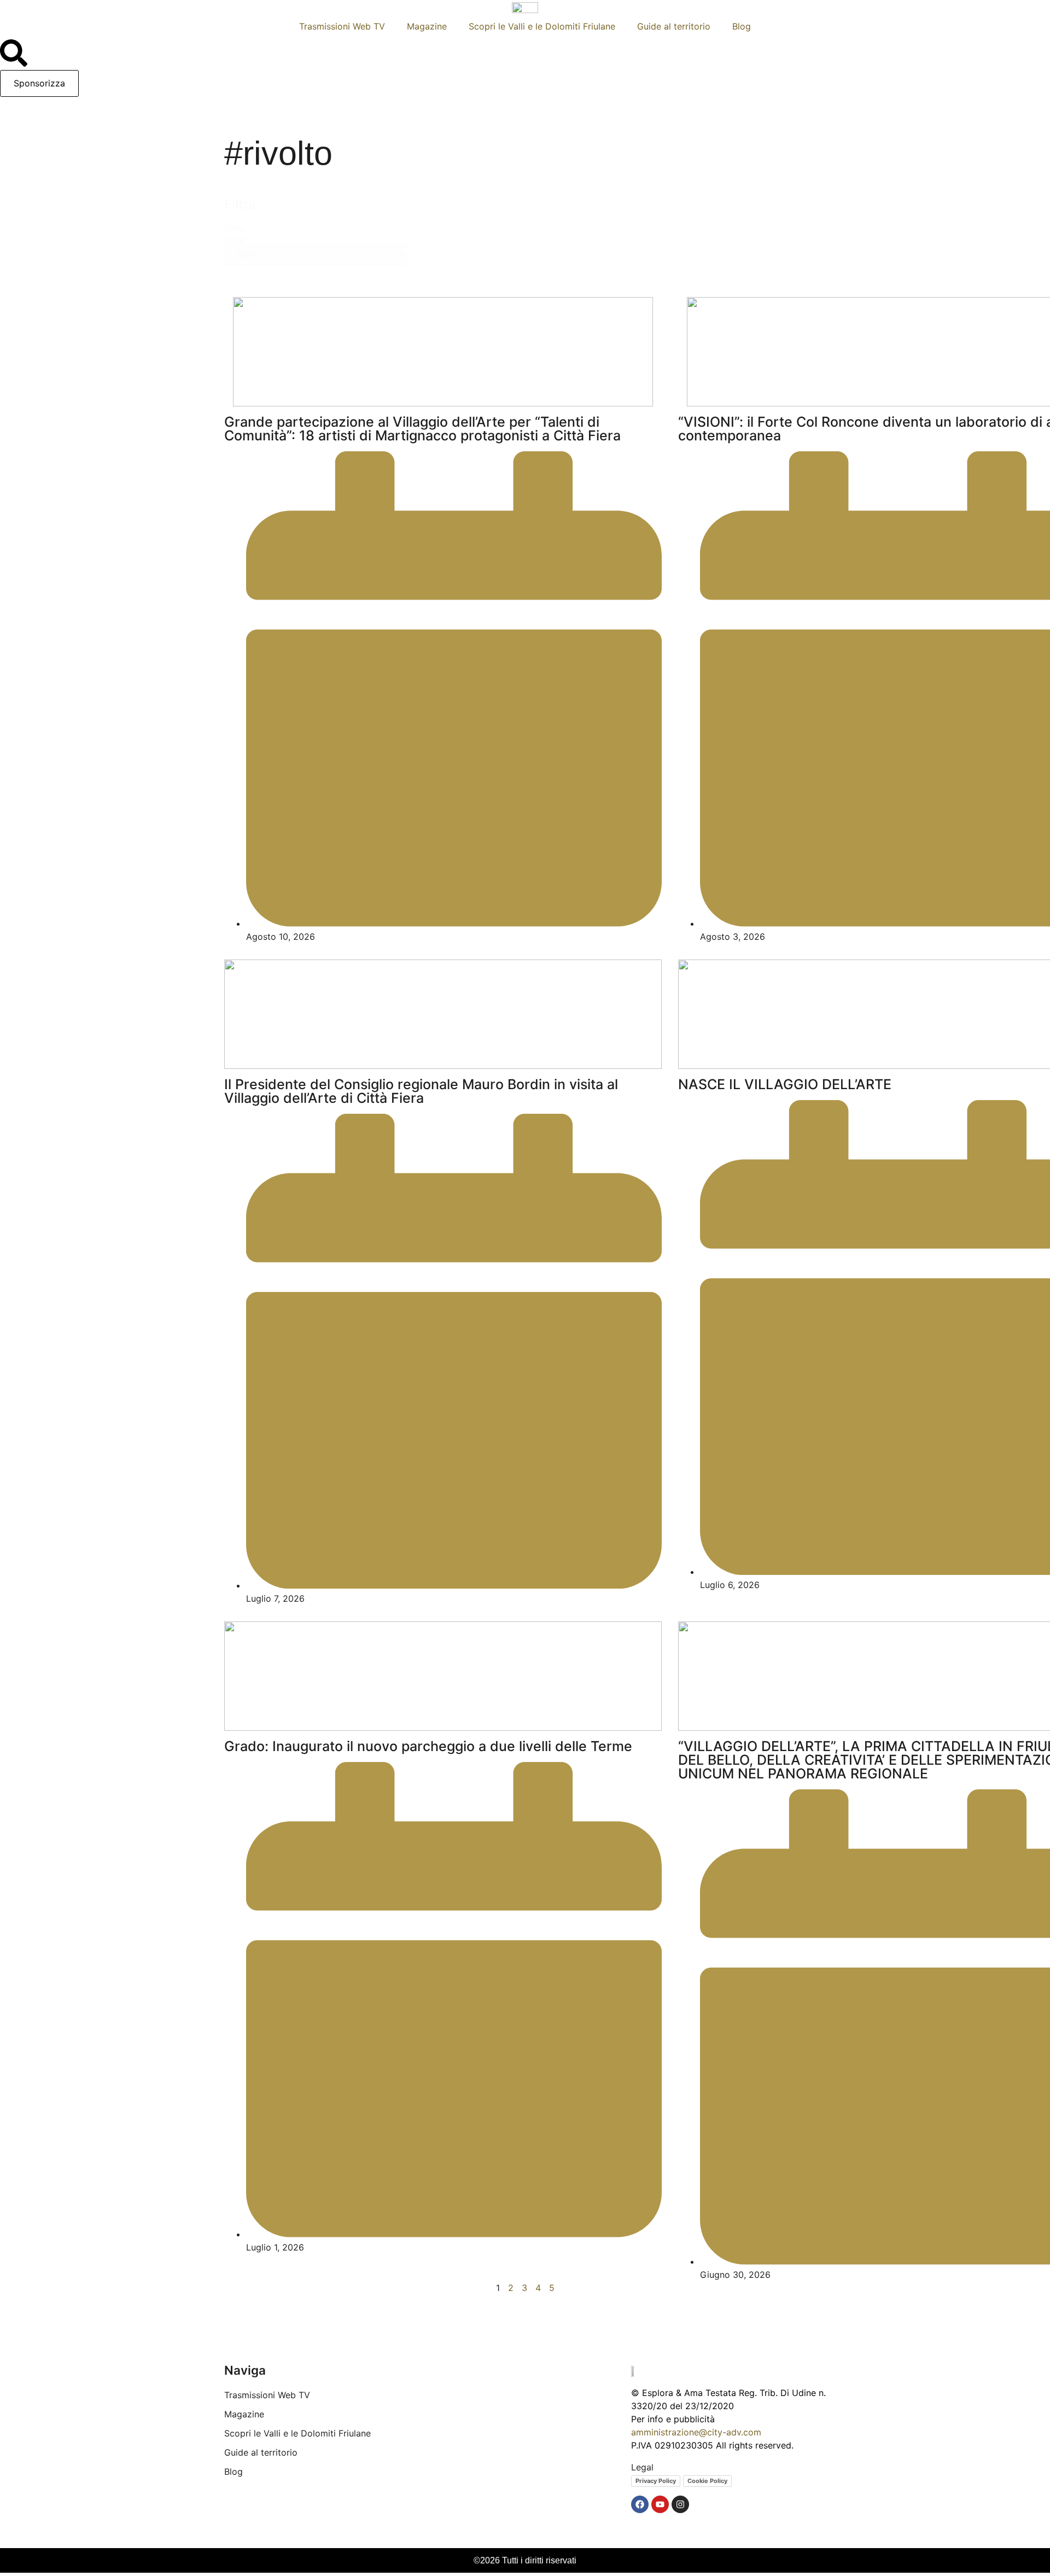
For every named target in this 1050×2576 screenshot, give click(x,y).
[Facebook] (640, 2504)
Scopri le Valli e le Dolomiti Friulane (542, 26)
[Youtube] (660, 2504)
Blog (742, 26)
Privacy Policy (656, 2481)
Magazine (427, 26)
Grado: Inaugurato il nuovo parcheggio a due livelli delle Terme (428, 1746)
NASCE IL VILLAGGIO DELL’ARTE (785, 1084)
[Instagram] (680, 2504)
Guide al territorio (674, 26)
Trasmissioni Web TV (342, 26)
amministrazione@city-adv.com (696, 2432)
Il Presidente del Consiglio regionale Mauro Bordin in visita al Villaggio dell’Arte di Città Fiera (421, 1091)
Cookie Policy (707, 2481)
